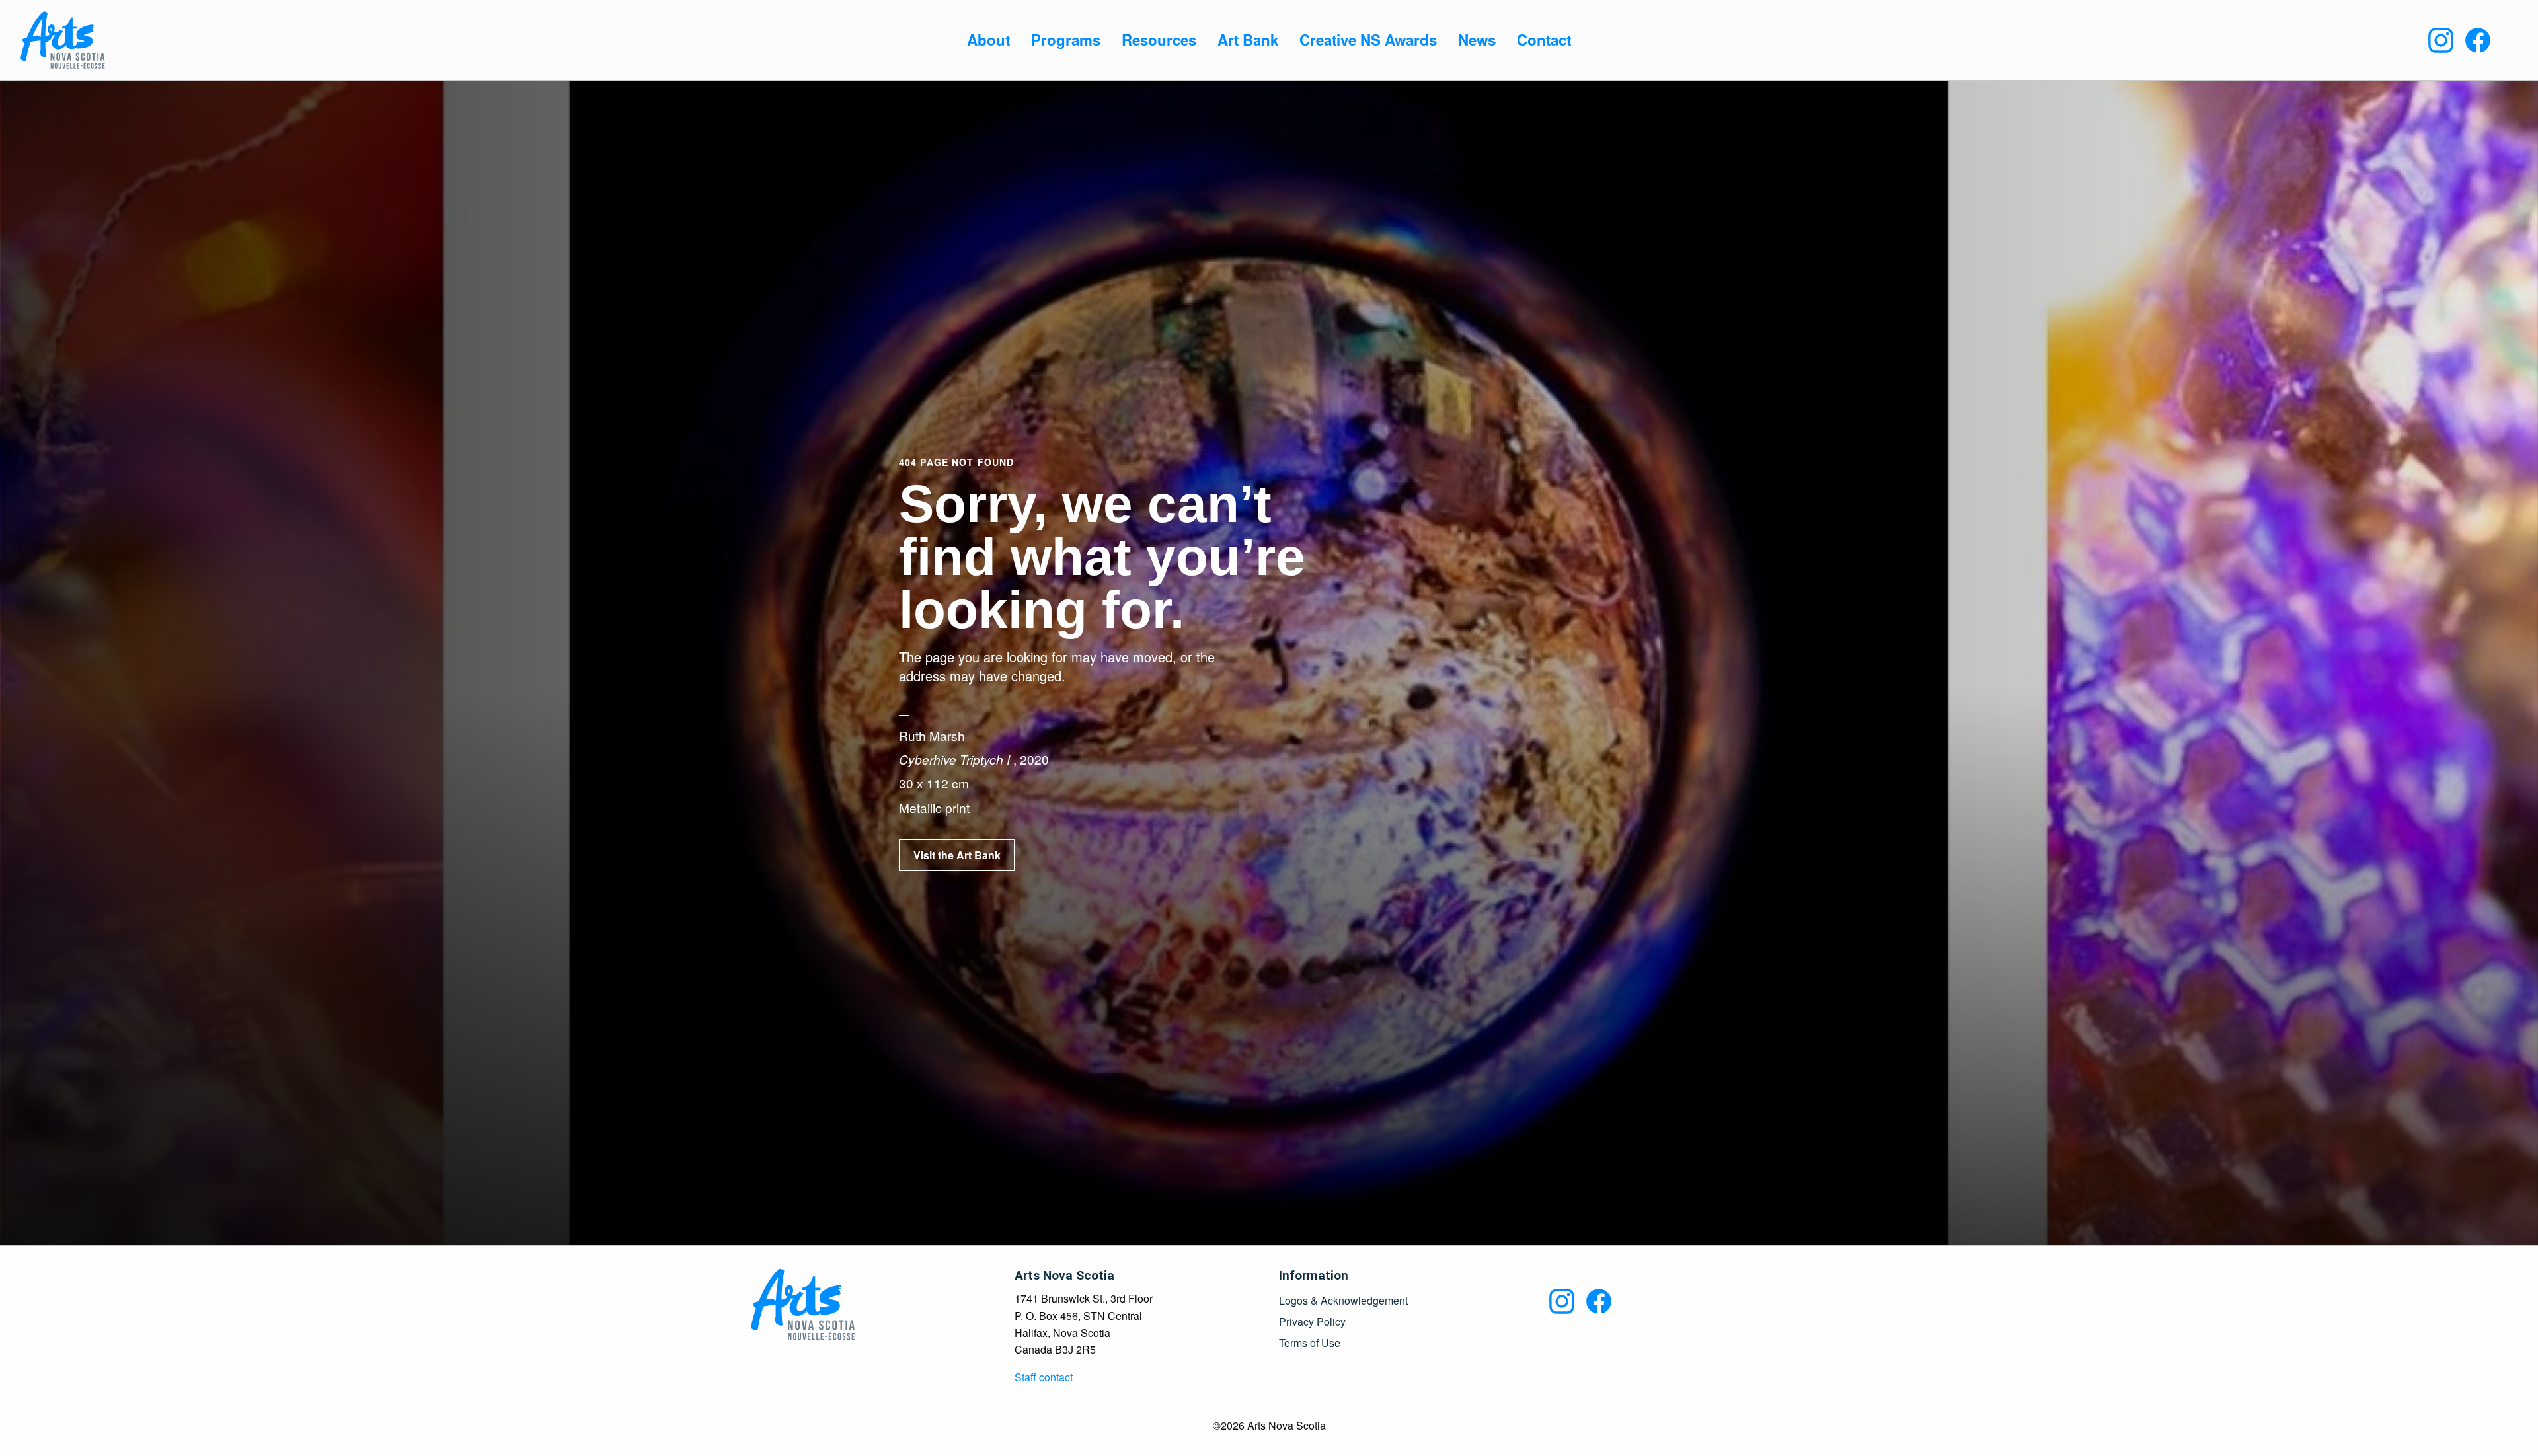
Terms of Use (1310, 1343)
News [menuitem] (1477, 40)
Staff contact (1044, 1377)
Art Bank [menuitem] (1248, 40)
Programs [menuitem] (1066, 40)
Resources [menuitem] (1159, 40)
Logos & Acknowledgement (1343, 1301)
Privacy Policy (1312, 1322)
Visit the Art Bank (957, 855)
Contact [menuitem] (1544, 40)
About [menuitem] (988, 40)
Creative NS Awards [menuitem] (1368, 40)
